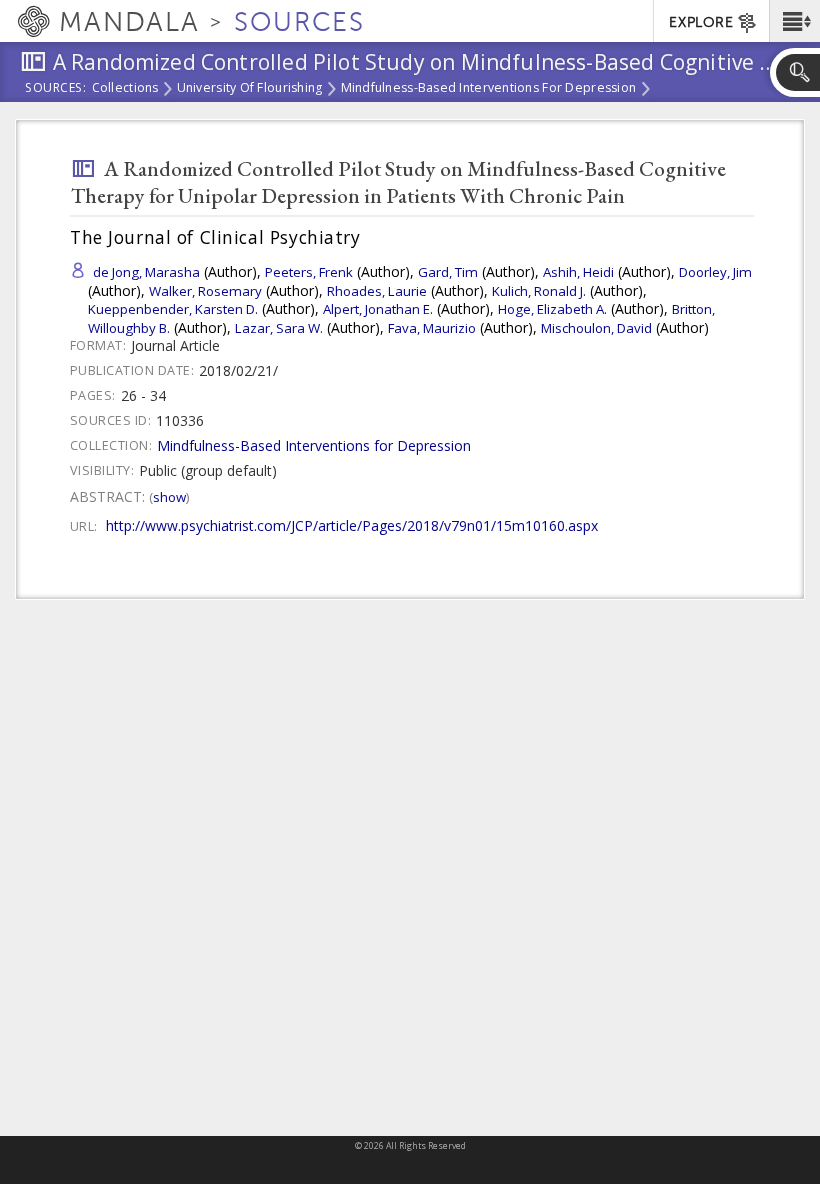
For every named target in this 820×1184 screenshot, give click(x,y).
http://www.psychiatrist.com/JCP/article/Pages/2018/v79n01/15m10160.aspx (352, 525)
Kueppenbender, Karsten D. (173, 309)
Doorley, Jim (715, 272)
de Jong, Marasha (146, 272)
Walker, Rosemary (205, 291)
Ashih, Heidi (578, 272)
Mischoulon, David (596, 328)
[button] (794, 21)
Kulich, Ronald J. (539, 291)
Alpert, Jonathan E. (378, 309)
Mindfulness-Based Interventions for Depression (489, 89)
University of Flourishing (250, 89)
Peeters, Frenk (309, 272)
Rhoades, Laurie (377, 291)
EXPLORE (701, 22)
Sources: (56, 89)
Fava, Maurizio (432, 328)
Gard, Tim (448, 272)
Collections (125, 89)
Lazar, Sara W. (279, 328)
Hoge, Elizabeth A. (552, 309)
